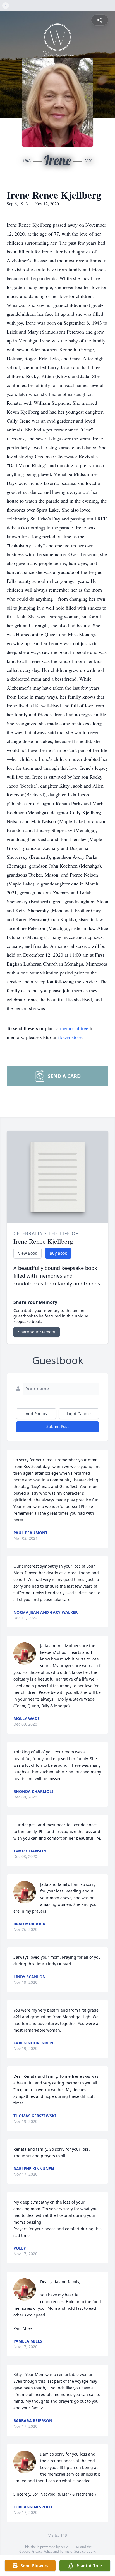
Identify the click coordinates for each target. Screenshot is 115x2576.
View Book (27, 1253)
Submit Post (57, 1426)
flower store (70, 1037)
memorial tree (74, 1028)
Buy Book (58, 1253)
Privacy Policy (42, 2551)
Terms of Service (73, 2551)
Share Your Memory (37, 1332)
